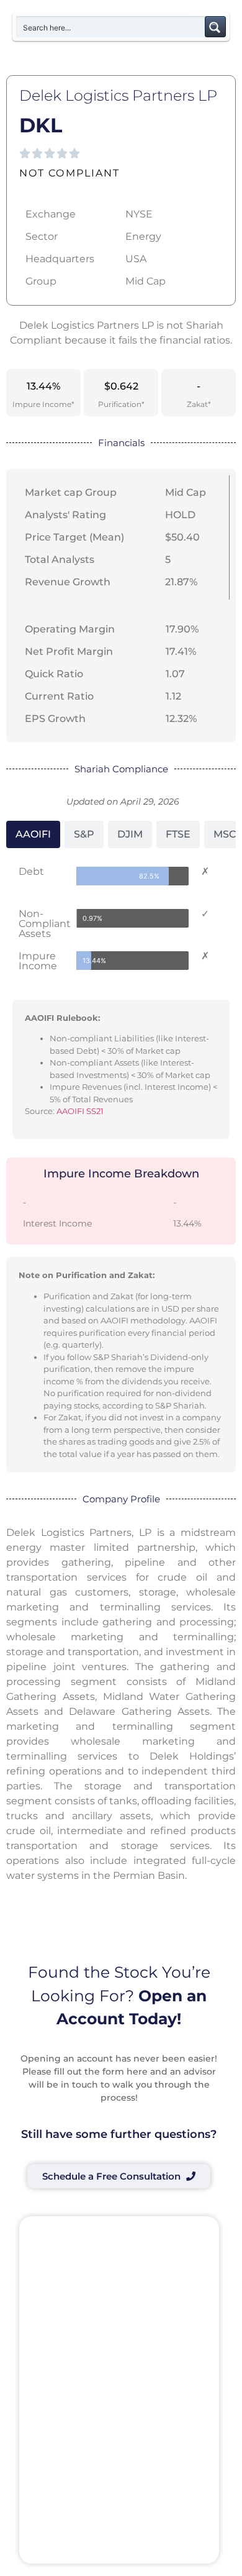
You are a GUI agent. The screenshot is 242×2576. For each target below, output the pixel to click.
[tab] (33, 834)
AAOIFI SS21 (80, 1111)
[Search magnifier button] (215, 27)
